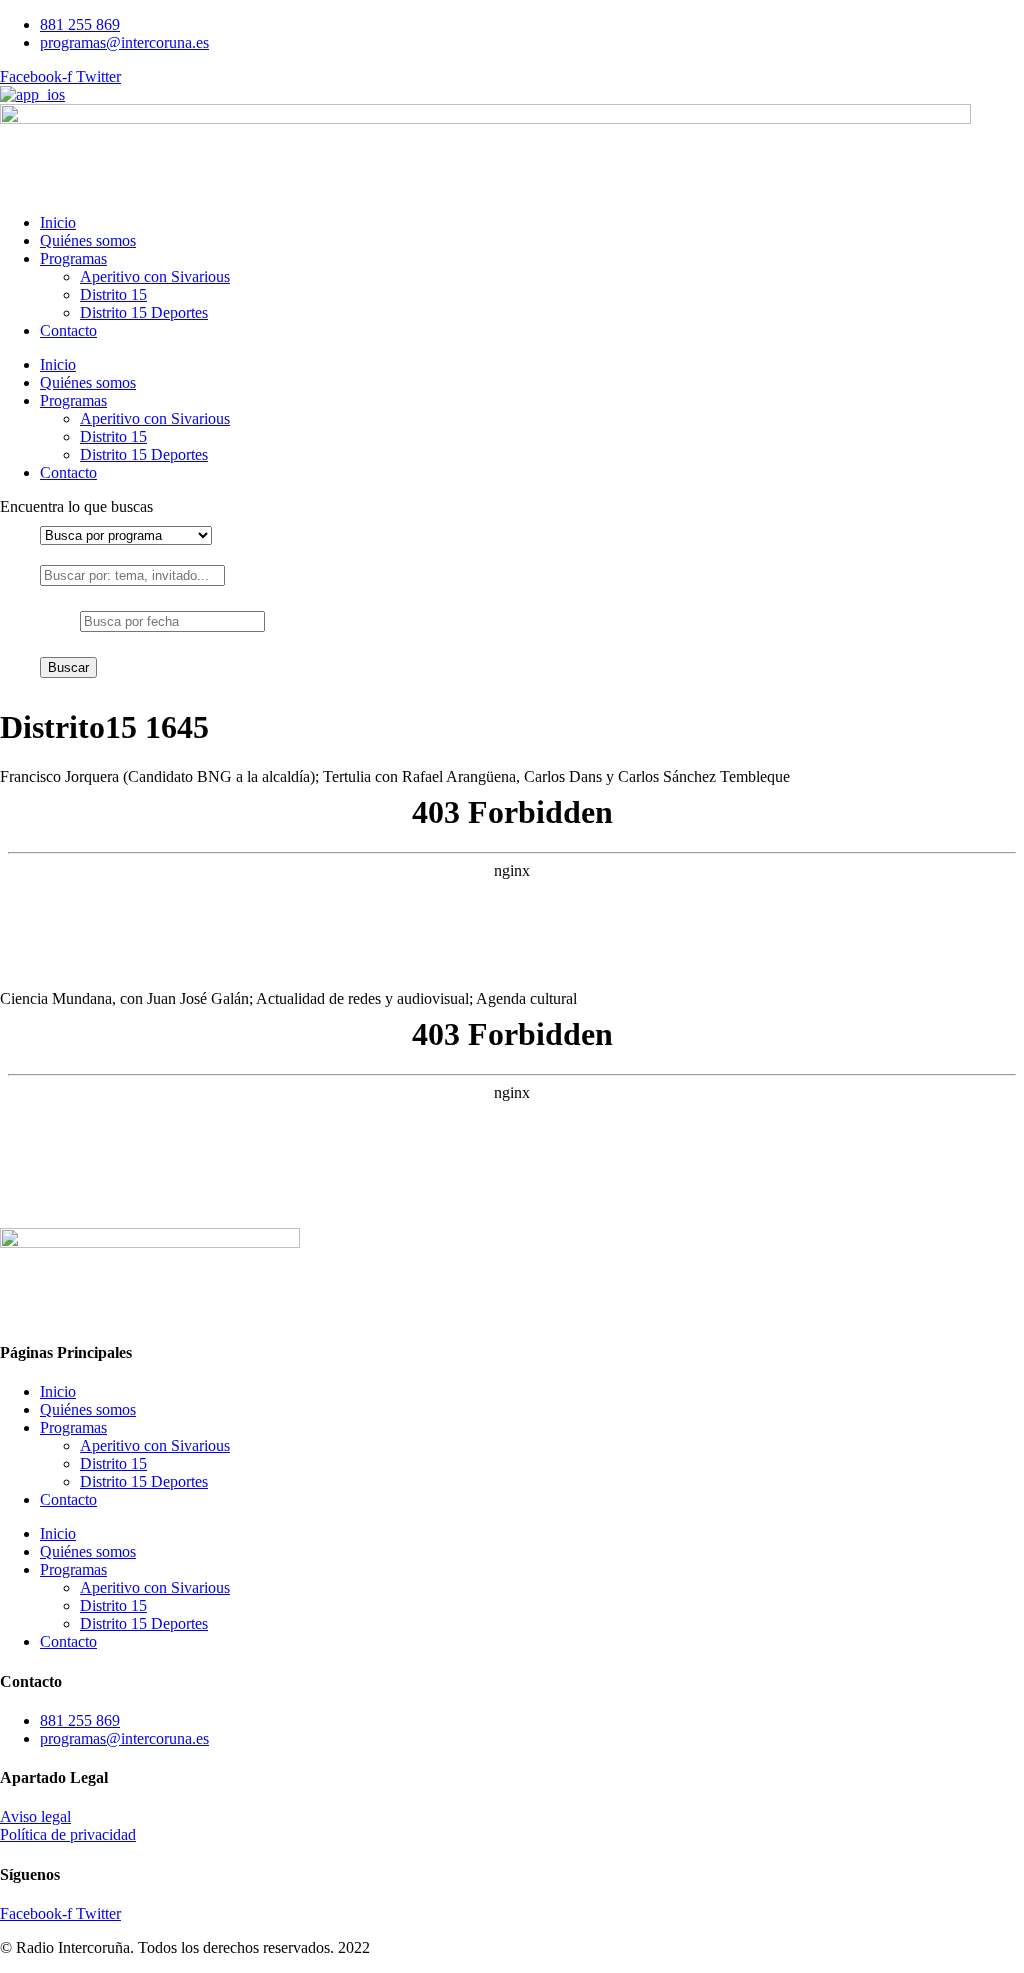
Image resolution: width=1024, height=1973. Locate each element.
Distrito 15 (113, 294)
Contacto (68, 330)
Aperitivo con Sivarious (155, 276)
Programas (73, 258)
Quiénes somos (88, 240)
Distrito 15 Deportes (144, 312)
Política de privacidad (68, 1834)
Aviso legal (35, 1816)
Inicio (58, 222)
